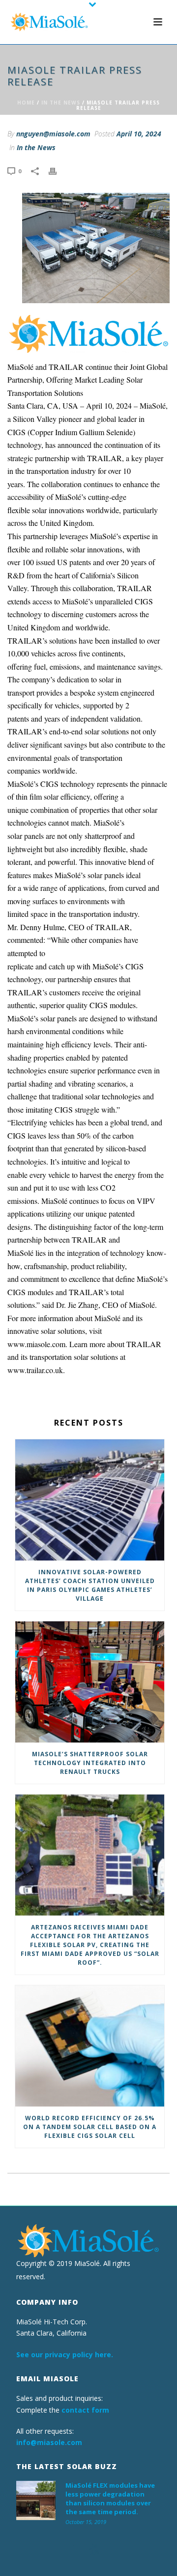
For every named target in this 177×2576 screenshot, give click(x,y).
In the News (61, 103)
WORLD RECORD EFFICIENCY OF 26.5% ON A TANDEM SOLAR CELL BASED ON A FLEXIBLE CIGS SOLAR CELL (90, 2127)
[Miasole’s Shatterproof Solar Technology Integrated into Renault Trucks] (90, 1682)
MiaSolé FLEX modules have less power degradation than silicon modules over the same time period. (110, 2498)
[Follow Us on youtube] (94, 2550)
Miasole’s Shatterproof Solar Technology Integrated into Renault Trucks (90, 1763)
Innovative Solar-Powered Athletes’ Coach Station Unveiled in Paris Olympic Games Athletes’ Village (90, 1585)
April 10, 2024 (139, 134)
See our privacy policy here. (65, 2355)
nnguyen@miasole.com (53, 134)
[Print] (58, 170)
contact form (85, 2410)
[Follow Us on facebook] (75, 2550)
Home (26, 103)
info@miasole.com (49, 2442)
